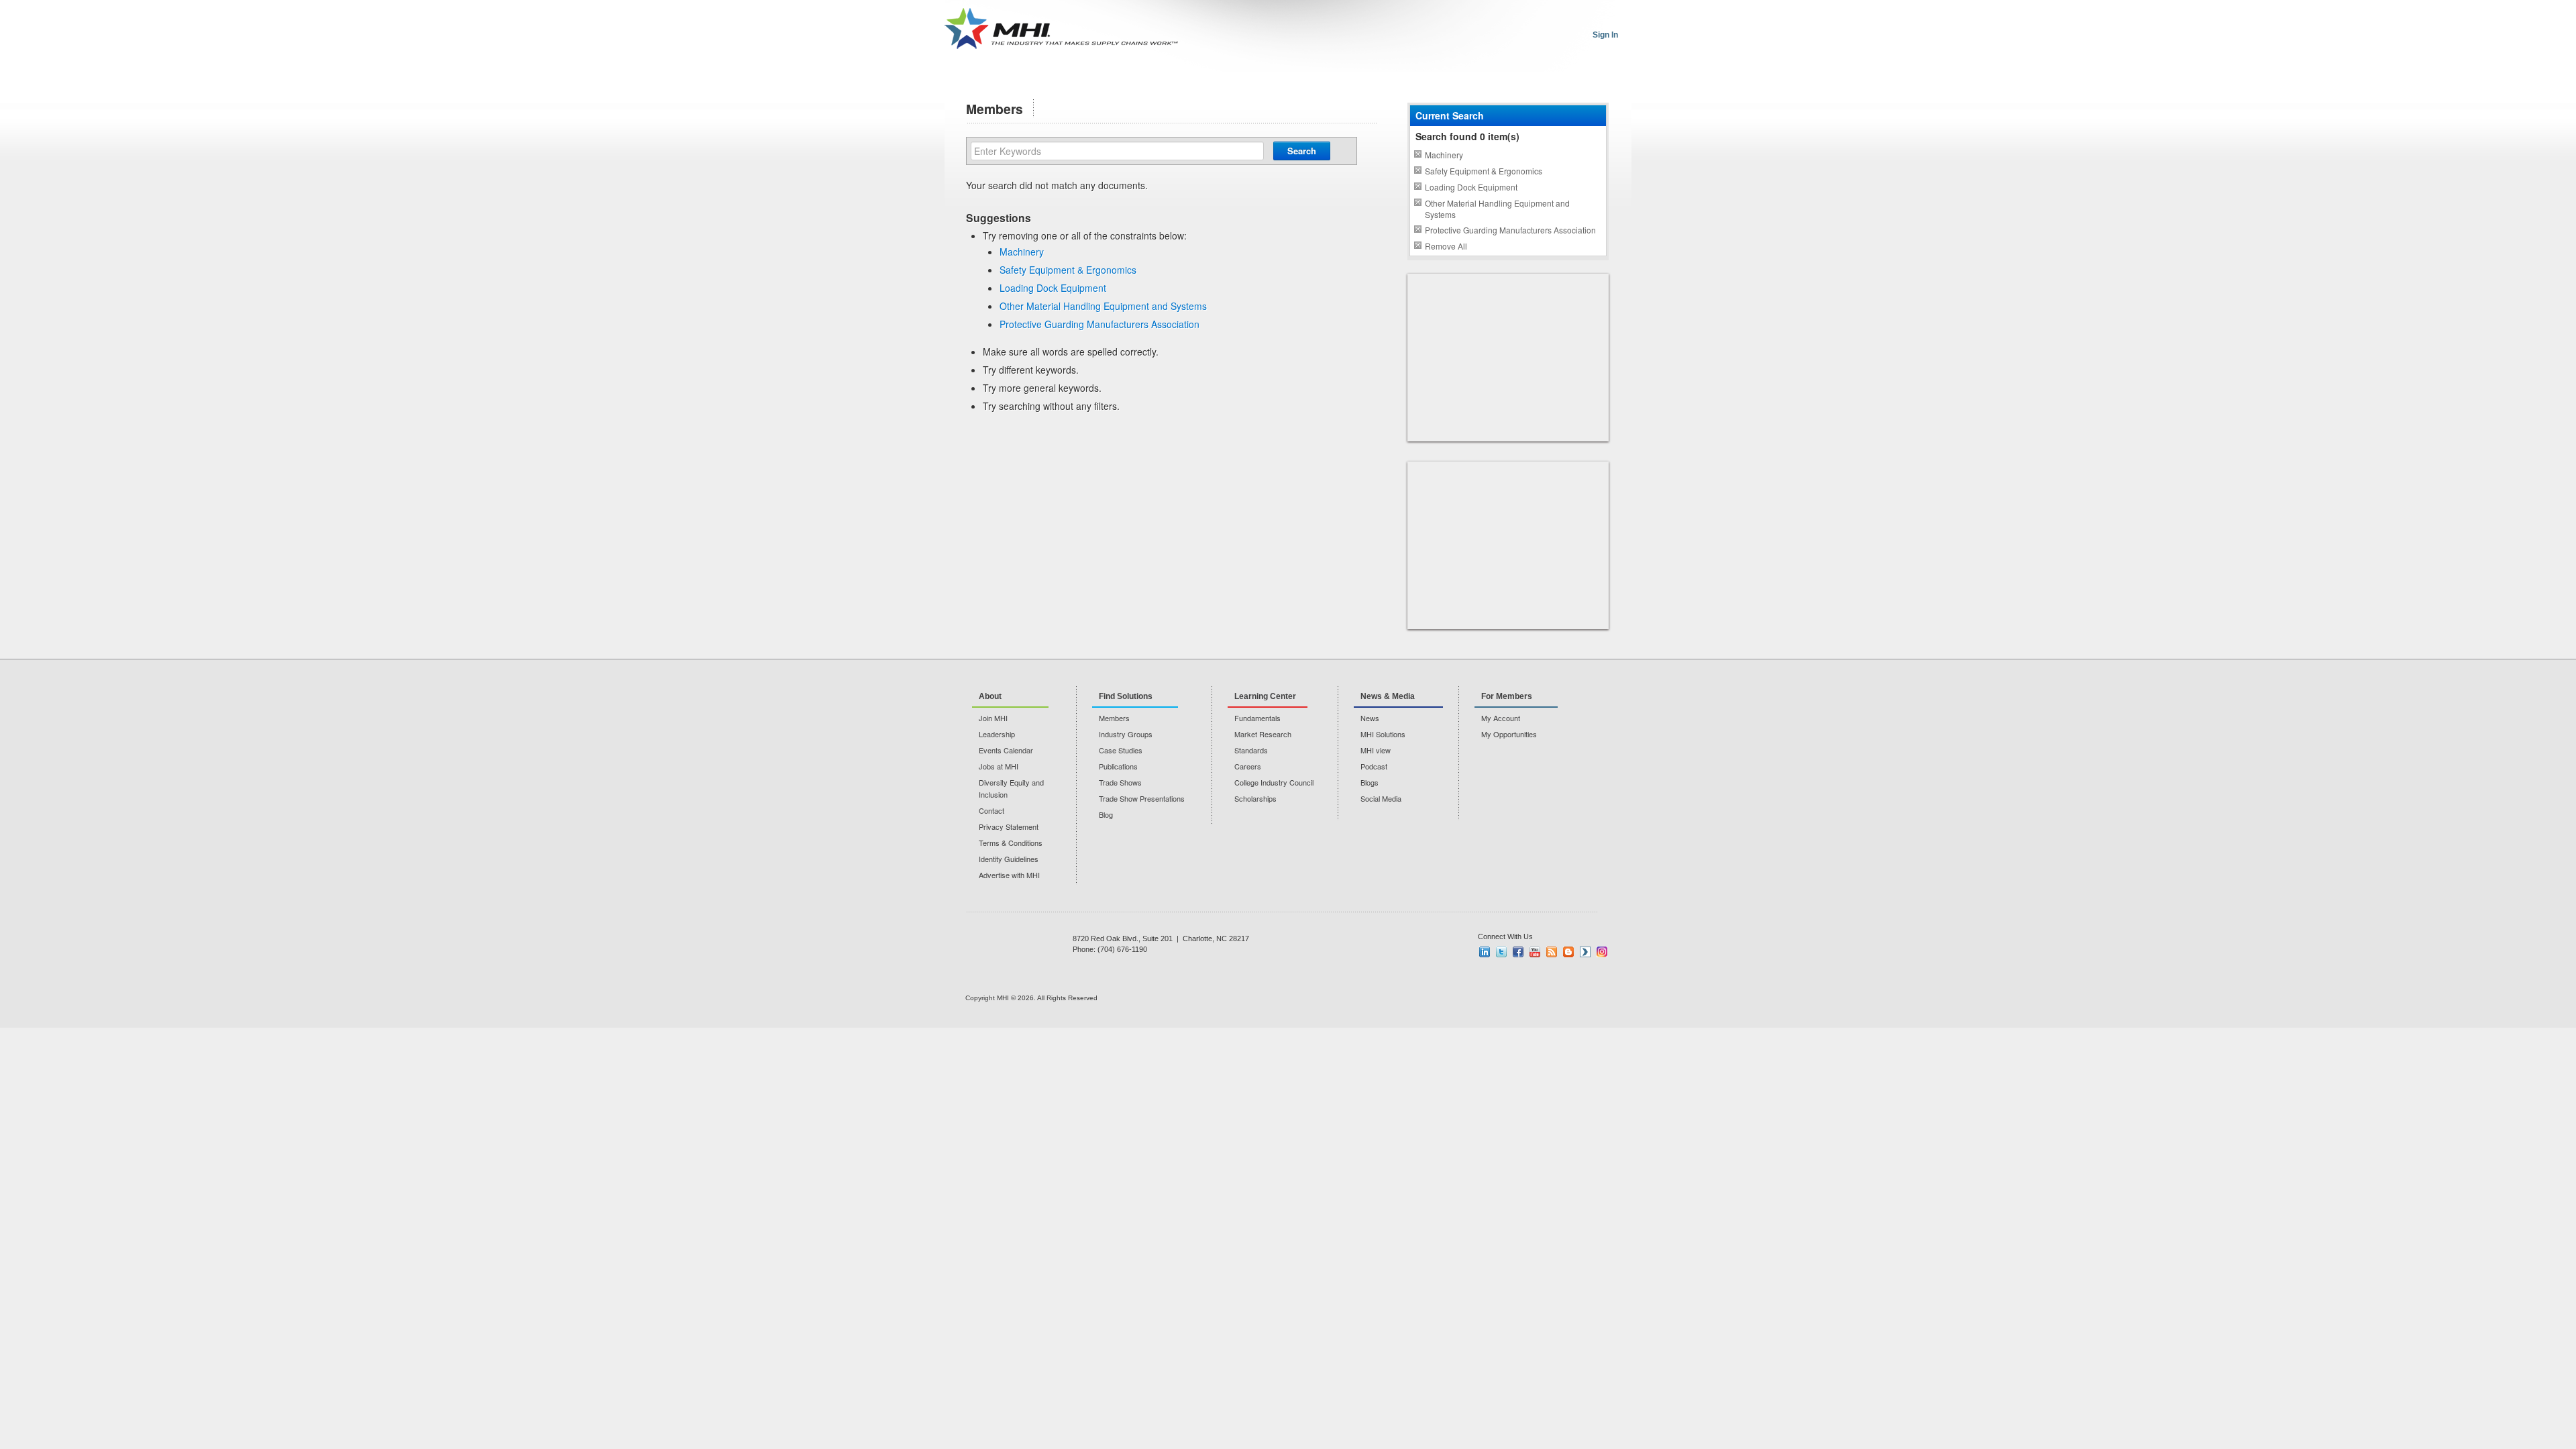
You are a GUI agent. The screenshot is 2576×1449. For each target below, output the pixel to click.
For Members (1507, 696)
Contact (991, 810)
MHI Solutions (1383, 734)
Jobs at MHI (999, 766)
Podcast (1374, 766)
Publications (1118, 766)
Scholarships (1255, 798)
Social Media (1381, 798)
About (990, 696)
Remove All (1446, 246)
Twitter (1501, 952)
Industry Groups (1126, 734)
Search (1302, 151)
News (1370, 718)
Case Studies (1121, 750)
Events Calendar (1006, 750)
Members (1114, 718)
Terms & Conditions (1011, 843)
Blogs (1370, 782)
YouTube (1535, 952)
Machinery (1022, 252)
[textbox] (1117, 151)
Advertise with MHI (1009, 875)
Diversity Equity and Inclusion (1011, 788)
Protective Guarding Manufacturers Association (1099, 324)
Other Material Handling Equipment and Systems (1103, 306)
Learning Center (1265, 696)
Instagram (1602, 952)
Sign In (1605, 35)
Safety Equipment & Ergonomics (1068, 270)
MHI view (1376, 750)
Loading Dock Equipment (1053, 288)
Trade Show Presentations (1142, 798)
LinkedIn (1485, 952)
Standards (1251, 750)
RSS (1552, 952)
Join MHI (993, 718)
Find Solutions (1126, 696)
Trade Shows (1120, 782)
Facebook (1518, 952)
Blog (1106, 814)
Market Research (1263, 734)
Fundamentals (1257, 718)
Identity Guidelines (1009, 859)
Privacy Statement (1009, 826)
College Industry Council (1274, 782)
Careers (1248, 766)
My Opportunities (1509, 734)
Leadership (997, 734)
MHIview (1585, 952)
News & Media (1388, 696)
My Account (1501, 718)
